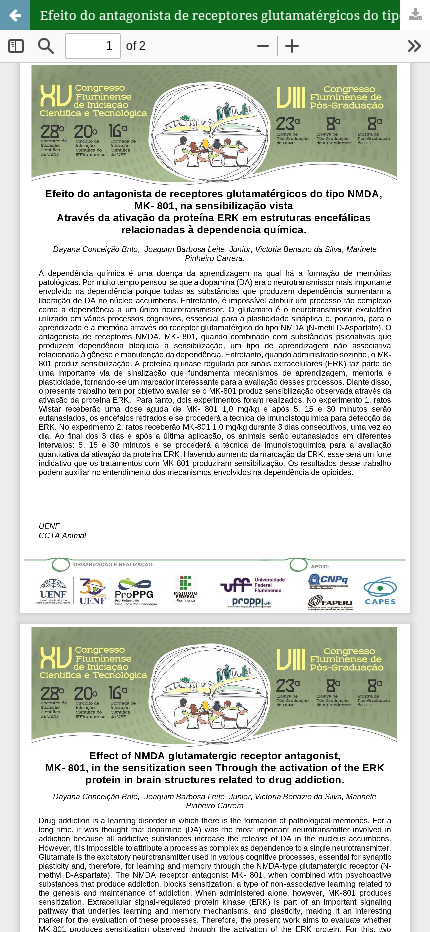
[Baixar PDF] (415, 15)
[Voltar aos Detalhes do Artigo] (15, 15)
